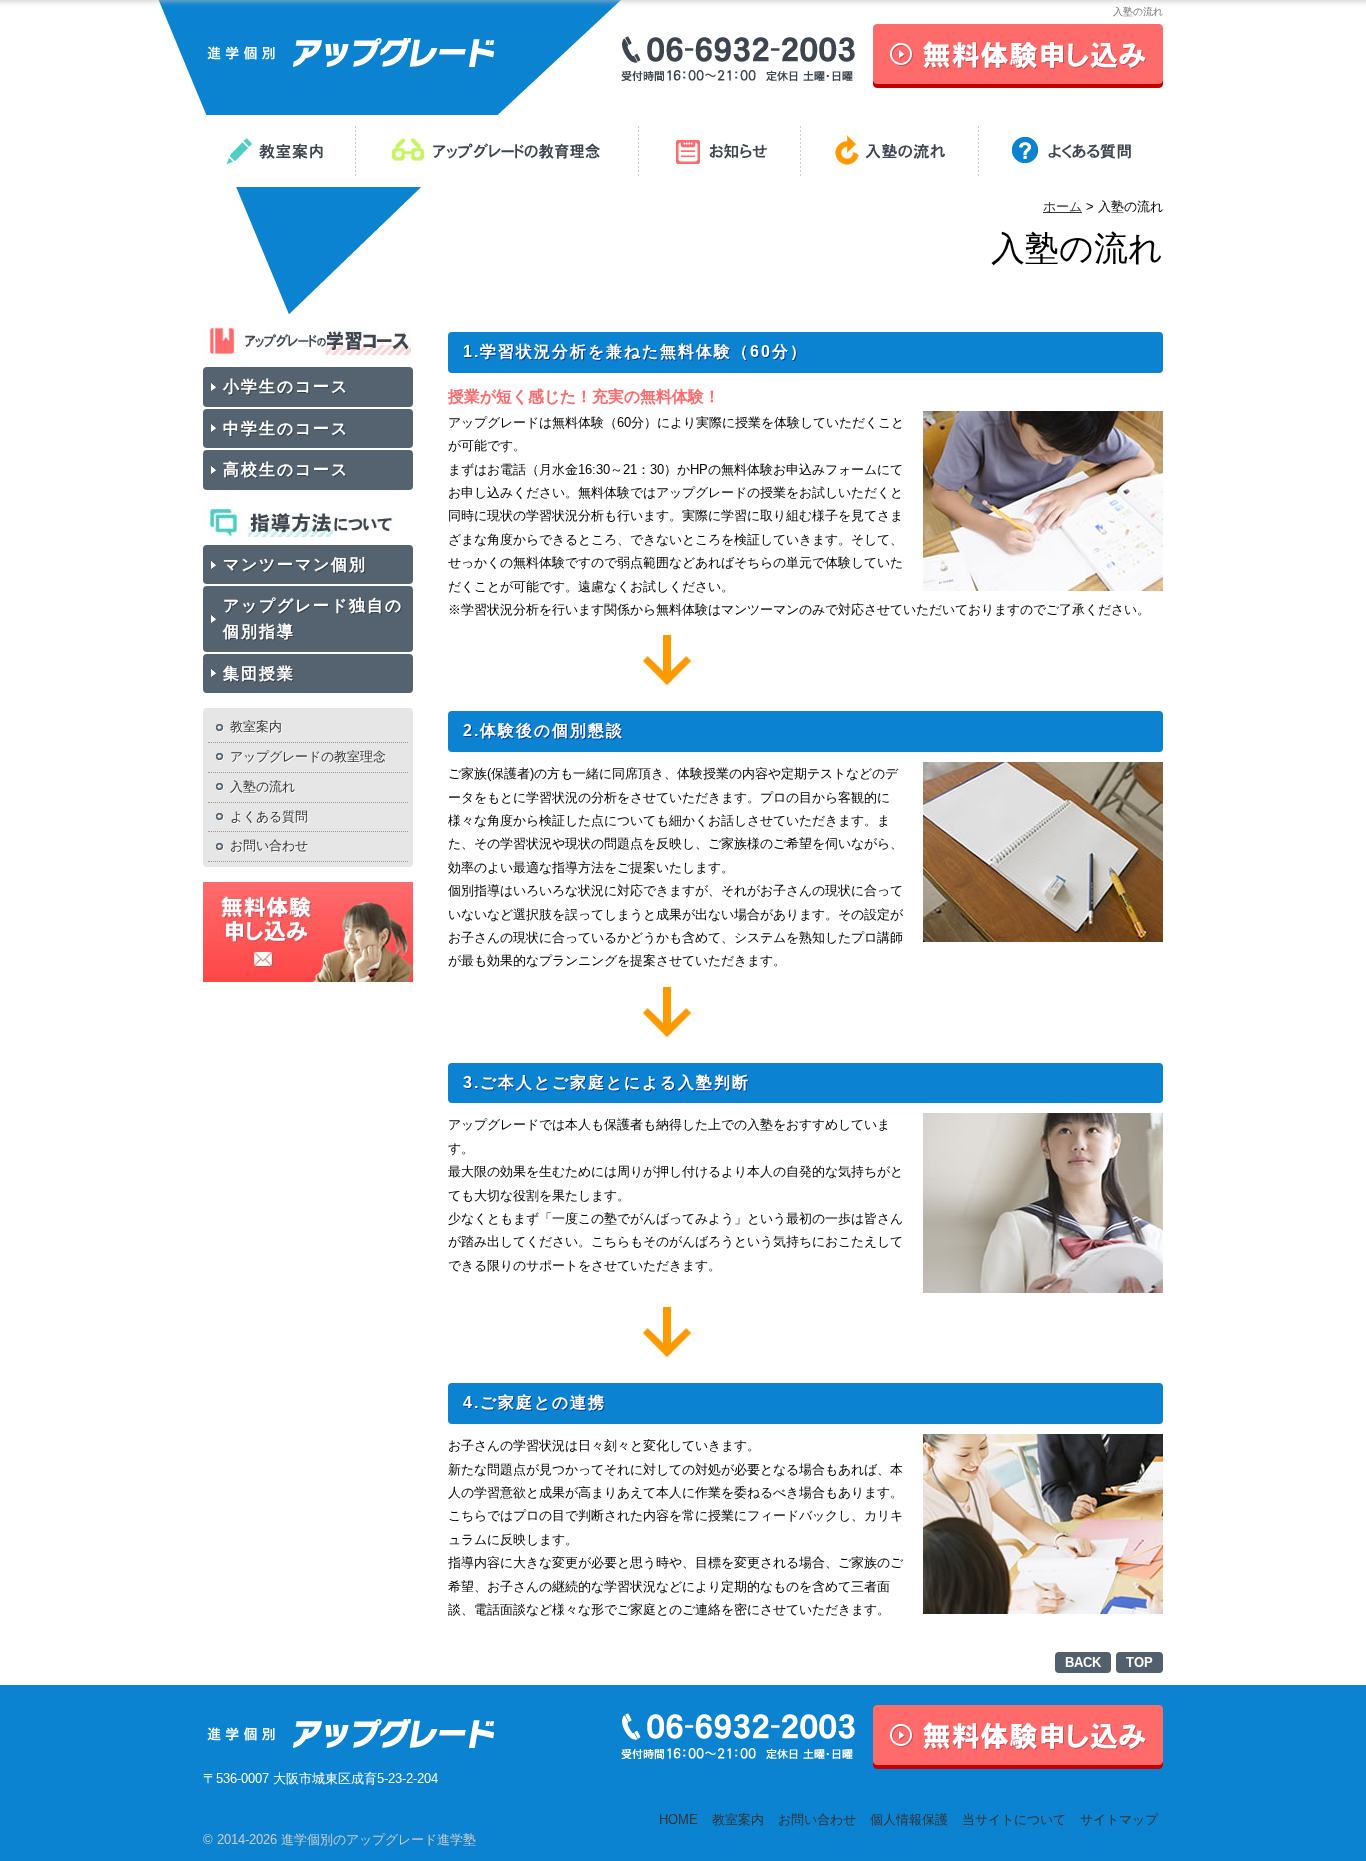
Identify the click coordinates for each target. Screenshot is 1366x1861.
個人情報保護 (909, 1819)
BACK (1083, 1662)
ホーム (1062, 206)
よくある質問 (269, 816)
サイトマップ (1119, 1819)
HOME (678, 1819)
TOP (1139, 1662)
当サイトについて (1014, 1819)
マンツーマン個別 (295, 564)
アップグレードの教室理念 (308, 756)
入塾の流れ (262, 786)
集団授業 (259, 673)
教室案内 (256, 726)
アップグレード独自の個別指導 (313, 618)
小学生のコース (286, 386)
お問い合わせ (269, 845)
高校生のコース (286, 469)
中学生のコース (286, 428)
